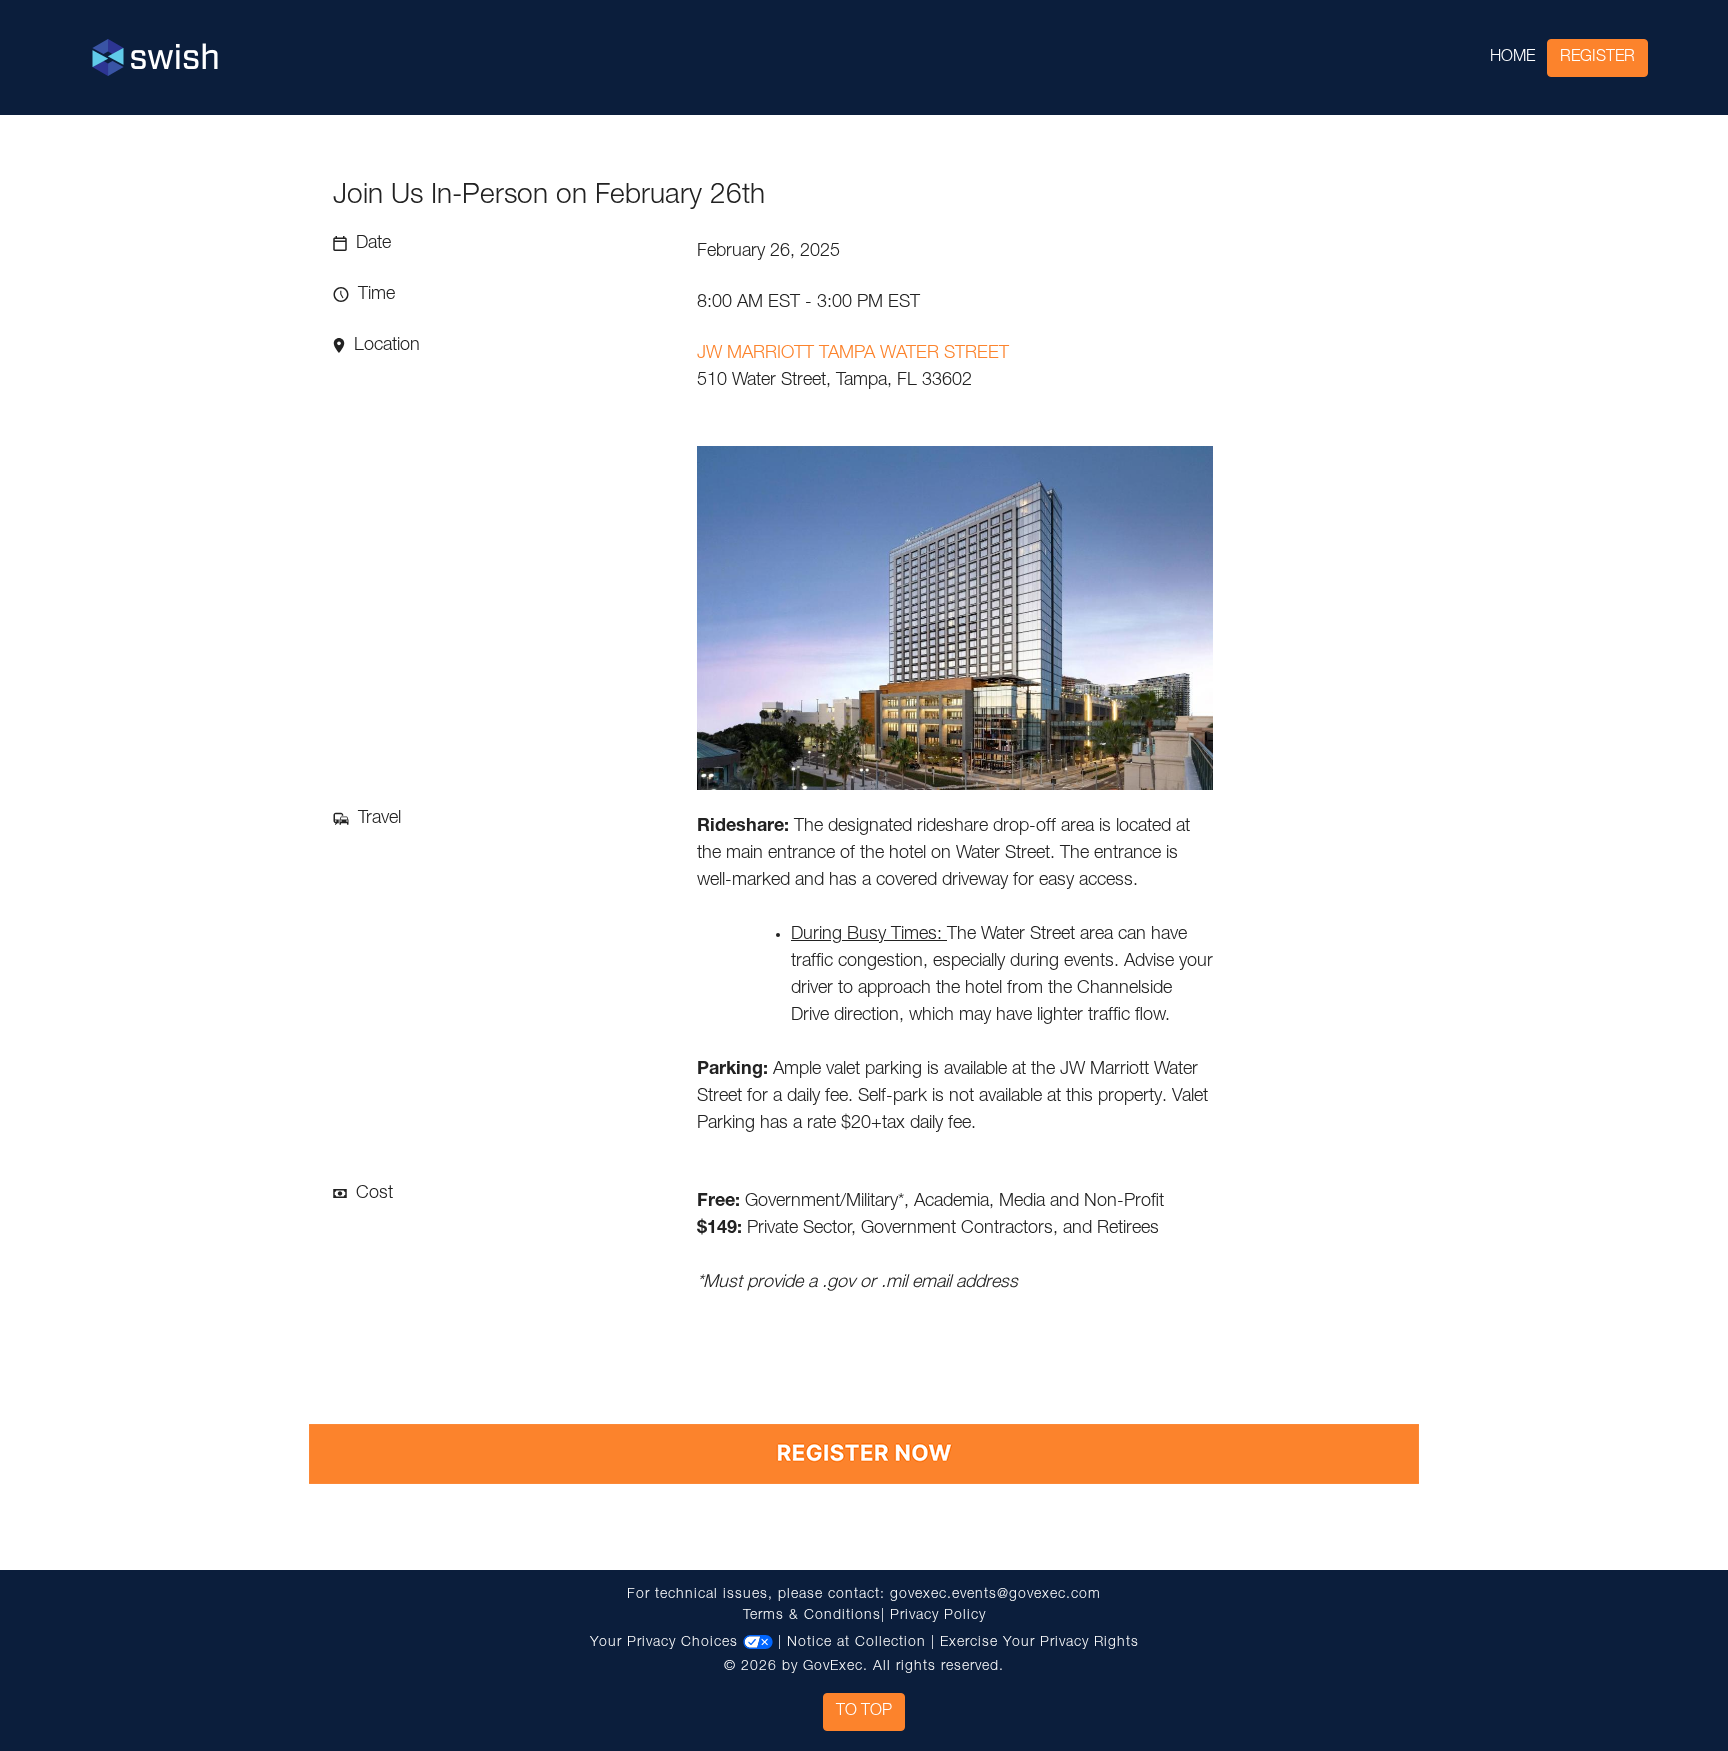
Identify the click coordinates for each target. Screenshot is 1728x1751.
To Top (864, 1712)
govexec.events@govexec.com (995, 1595)
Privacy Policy (938, 1616)
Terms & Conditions (812, 1616)
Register (1597, 58)
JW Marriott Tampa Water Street (853, 354)
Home (1512, 58)
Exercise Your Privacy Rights (1039, 1643)
